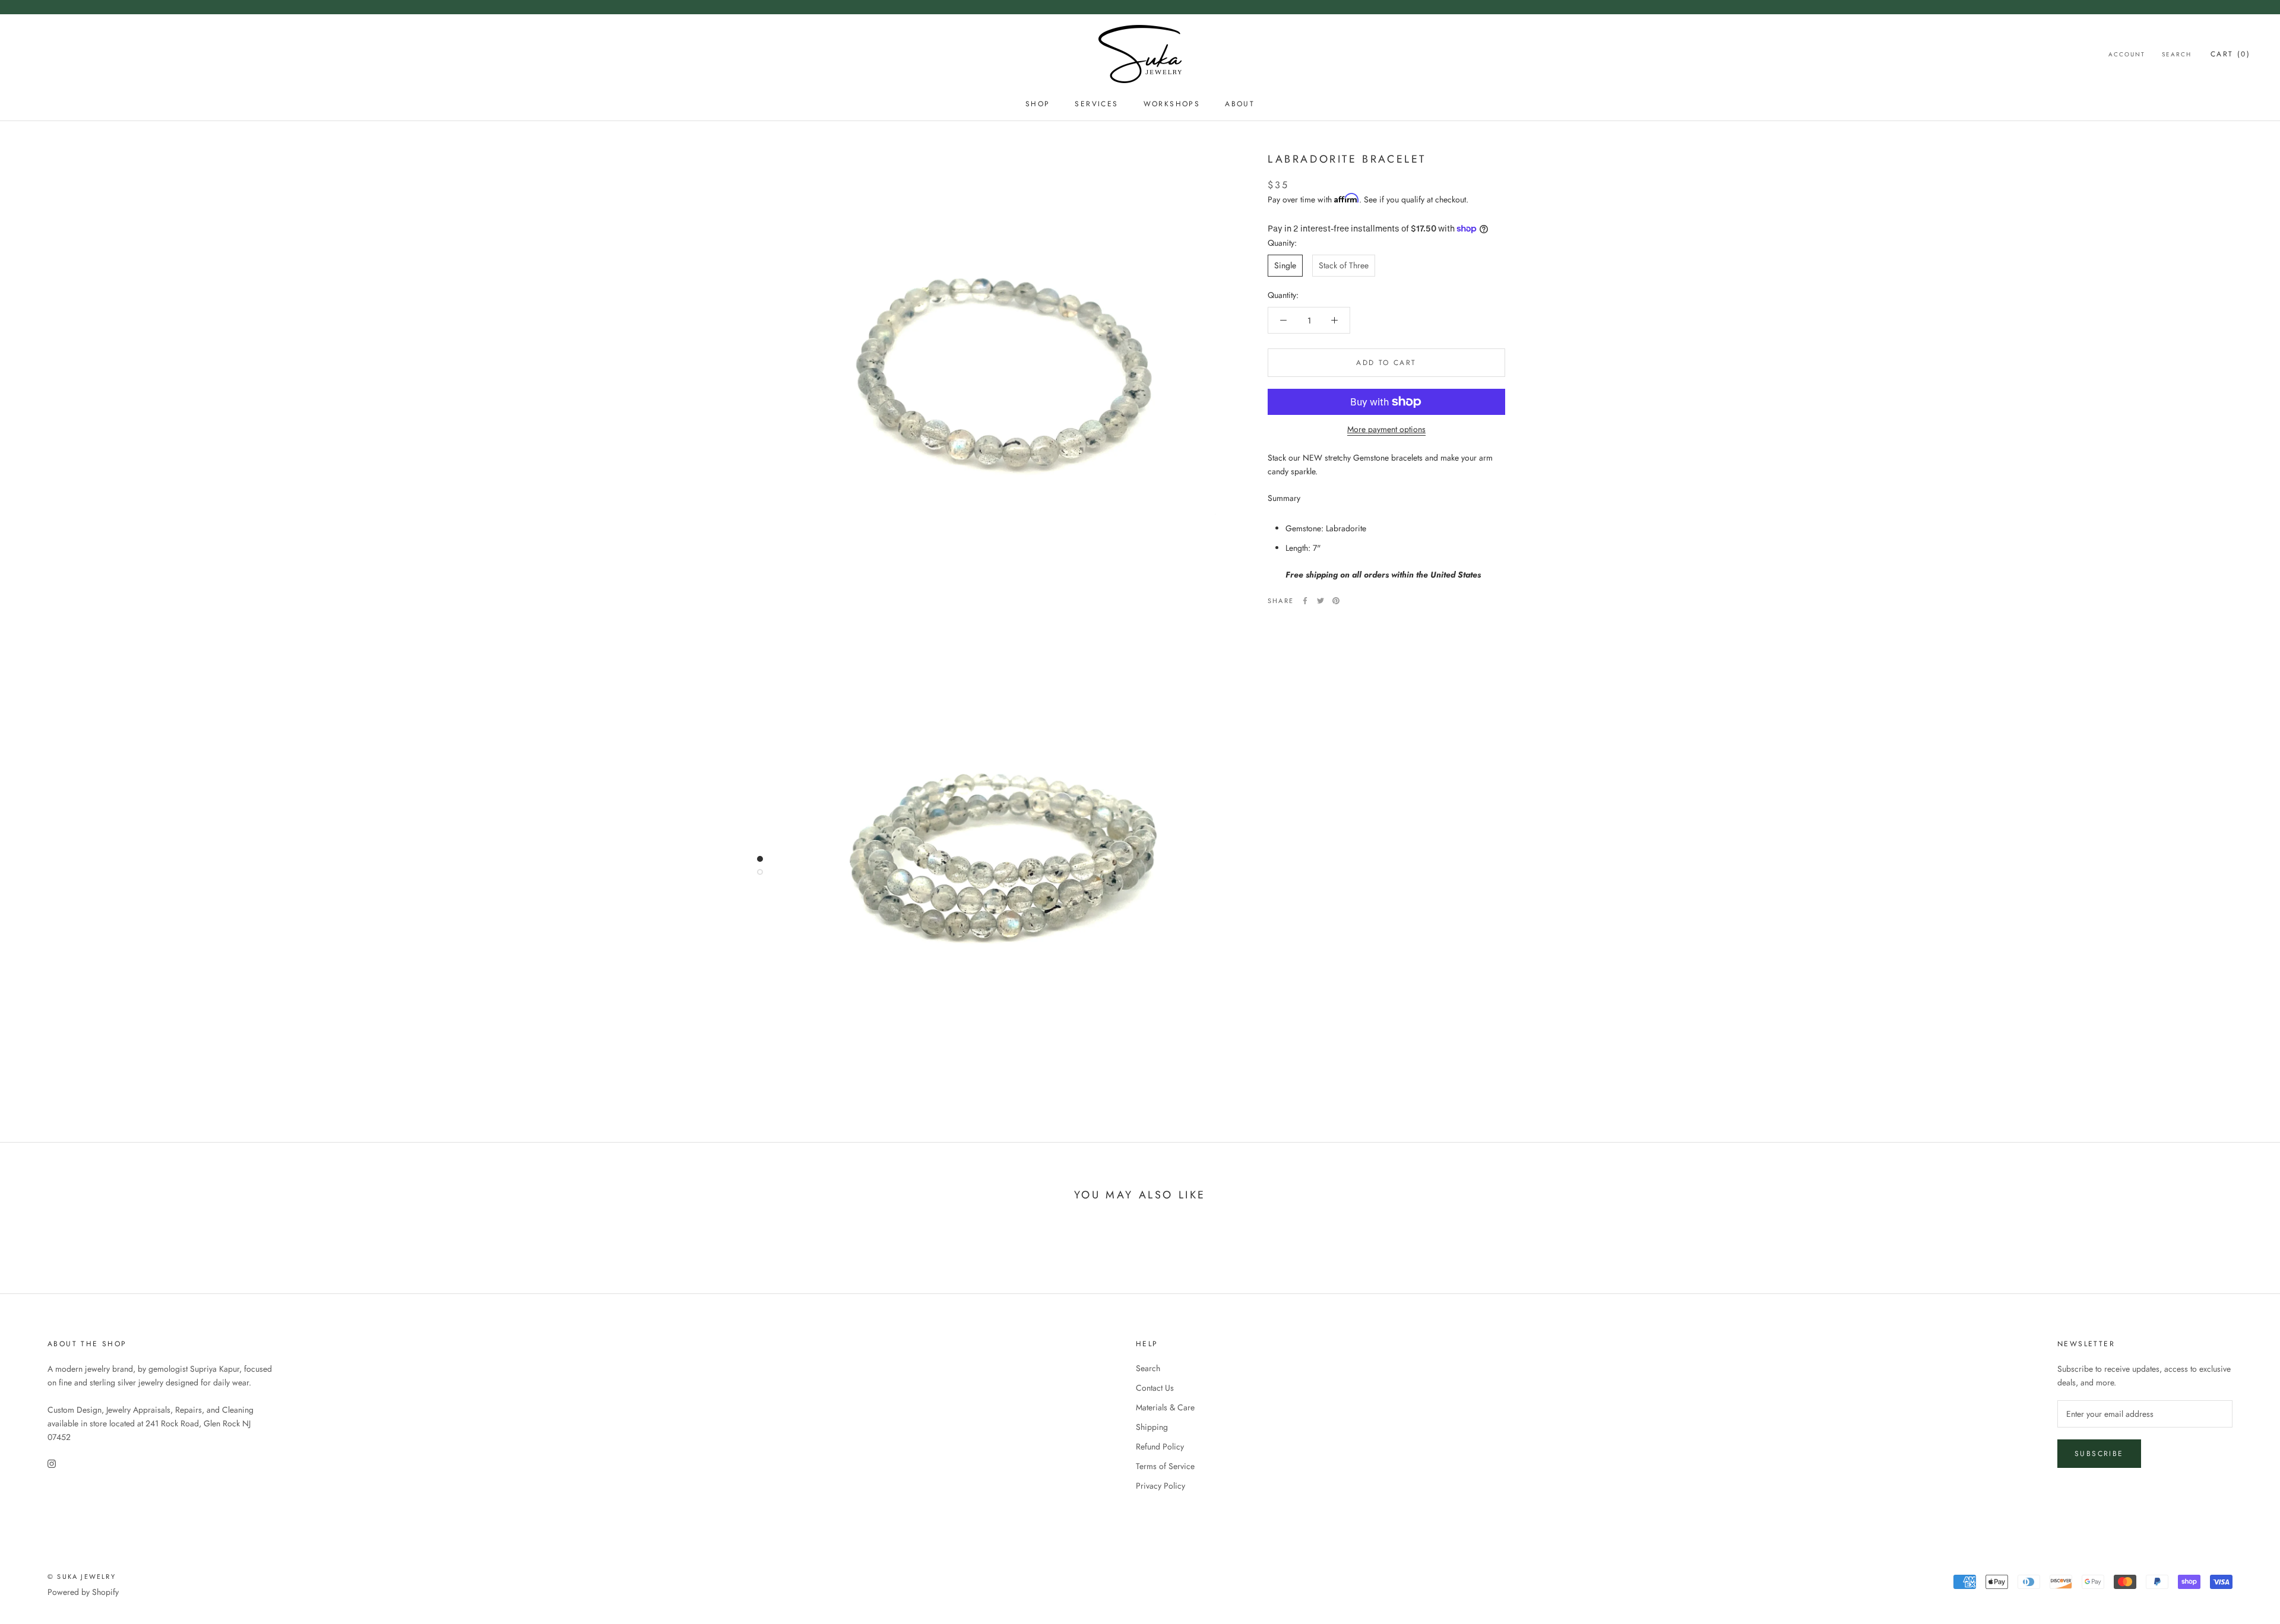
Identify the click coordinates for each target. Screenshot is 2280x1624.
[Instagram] (52, 1463)
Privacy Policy (1160, 1486)
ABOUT (1240, 104)
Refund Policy (1160, 1447)
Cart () (2230, 54)
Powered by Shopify (83, 1592)
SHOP (1038, 104)
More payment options (1386, 429)
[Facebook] (1305, 601)
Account (2127, 54)
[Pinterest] (1336, 601)
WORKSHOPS (1172, 104)
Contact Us (1155, 1388)
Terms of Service (1165, 1466)
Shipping (1152, 1427)
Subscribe (2099, 1454)
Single (1285, 265)
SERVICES (1096, 104)
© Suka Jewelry (82, 1577)
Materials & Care (1165, 1407)
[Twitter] (1320, 601)
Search (2177, 54)
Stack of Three (1344, 265)
